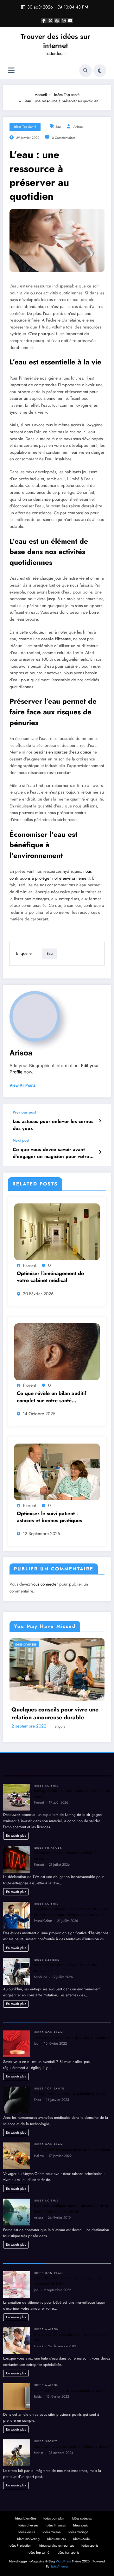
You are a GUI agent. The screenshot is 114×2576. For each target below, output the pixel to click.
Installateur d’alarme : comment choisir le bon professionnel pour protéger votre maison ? (71, 2012)
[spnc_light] (100, 71)
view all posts (23, 1085)
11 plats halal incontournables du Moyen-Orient (72, 2250)
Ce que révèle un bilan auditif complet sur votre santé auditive (52, 1397)
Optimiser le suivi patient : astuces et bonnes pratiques (49, 1517)
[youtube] (70, 21)
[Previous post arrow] (100, 1121)
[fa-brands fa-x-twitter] (50, 21)
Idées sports (46, 2541)
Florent (29, 1265)
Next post (21, 1140)
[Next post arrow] (100, 1152)
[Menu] (11, 71)
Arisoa (78, 127)
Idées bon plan (48, 2132)
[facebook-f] (44, 21)
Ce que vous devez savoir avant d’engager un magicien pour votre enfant (51, 1153)
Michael (59, 1827)
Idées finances (48, 1948)
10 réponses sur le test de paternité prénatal (70, 2194)
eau (58, 127)
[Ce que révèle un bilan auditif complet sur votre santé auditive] (57, 1351)
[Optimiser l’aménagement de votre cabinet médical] (57, 1232)
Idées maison (46, 2429)
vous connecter (45, 1584)
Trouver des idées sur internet (55, 41)
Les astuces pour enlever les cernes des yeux (53, 1125)
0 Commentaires (63, 138)
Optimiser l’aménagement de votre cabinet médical (50, 1277)
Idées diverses (26, 1644)
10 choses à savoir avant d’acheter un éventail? (72, 2137)
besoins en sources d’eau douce (62, 752)
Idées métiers (47, 2060)
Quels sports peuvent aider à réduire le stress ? (72, 2547)
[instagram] (64, 21)
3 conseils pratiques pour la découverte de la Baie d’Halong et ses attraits (71, 2309)
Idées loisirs (46, 1886)
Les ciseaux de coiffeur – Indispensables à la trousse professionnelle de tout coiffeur (53, 1814)
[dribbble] (57, 21)
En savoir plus (16, 1935)
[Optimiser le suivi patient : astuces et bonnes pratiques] (57, 1471)
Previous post (24, 1112)
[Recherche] (85, 71)
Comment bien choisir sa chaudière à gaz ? (70, 2490)
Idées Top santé (25, 127)
